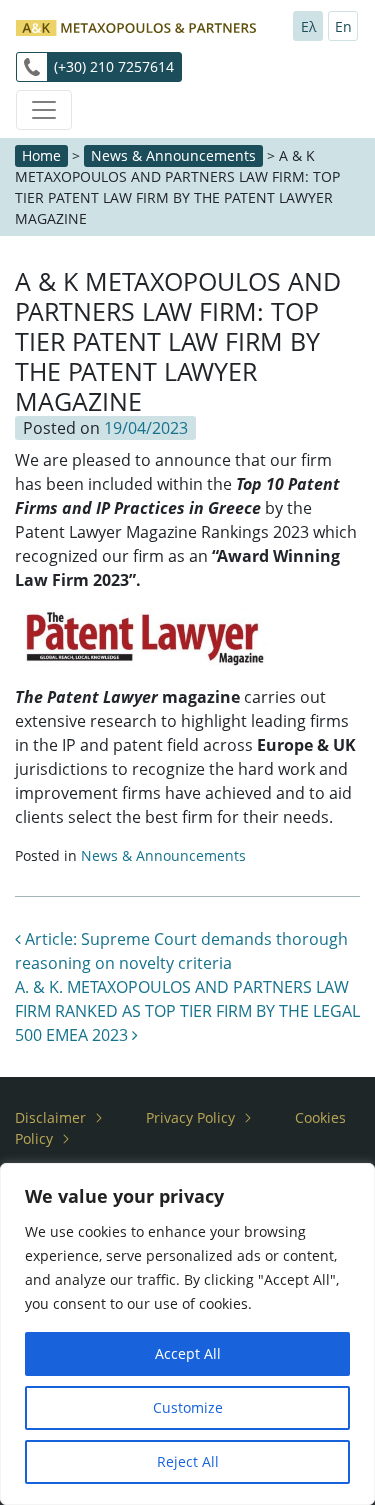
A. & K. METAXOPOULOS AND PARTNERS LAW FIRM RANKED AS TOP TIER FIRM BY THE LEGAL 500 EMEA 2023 (187, 1011)
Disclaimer (50, 1117)
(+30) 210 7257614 (114, 66)
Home (41, 155)
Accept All (188, 1353)
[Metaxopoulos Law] (136, 25)
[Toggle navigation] (44, 110)
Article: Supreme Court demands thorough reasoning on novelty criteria (181, 951)
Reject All (188, 1461)
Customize (188, 1407)
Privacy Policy (190, 1117)
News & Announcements (173, 155)
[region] (187, 1334)
